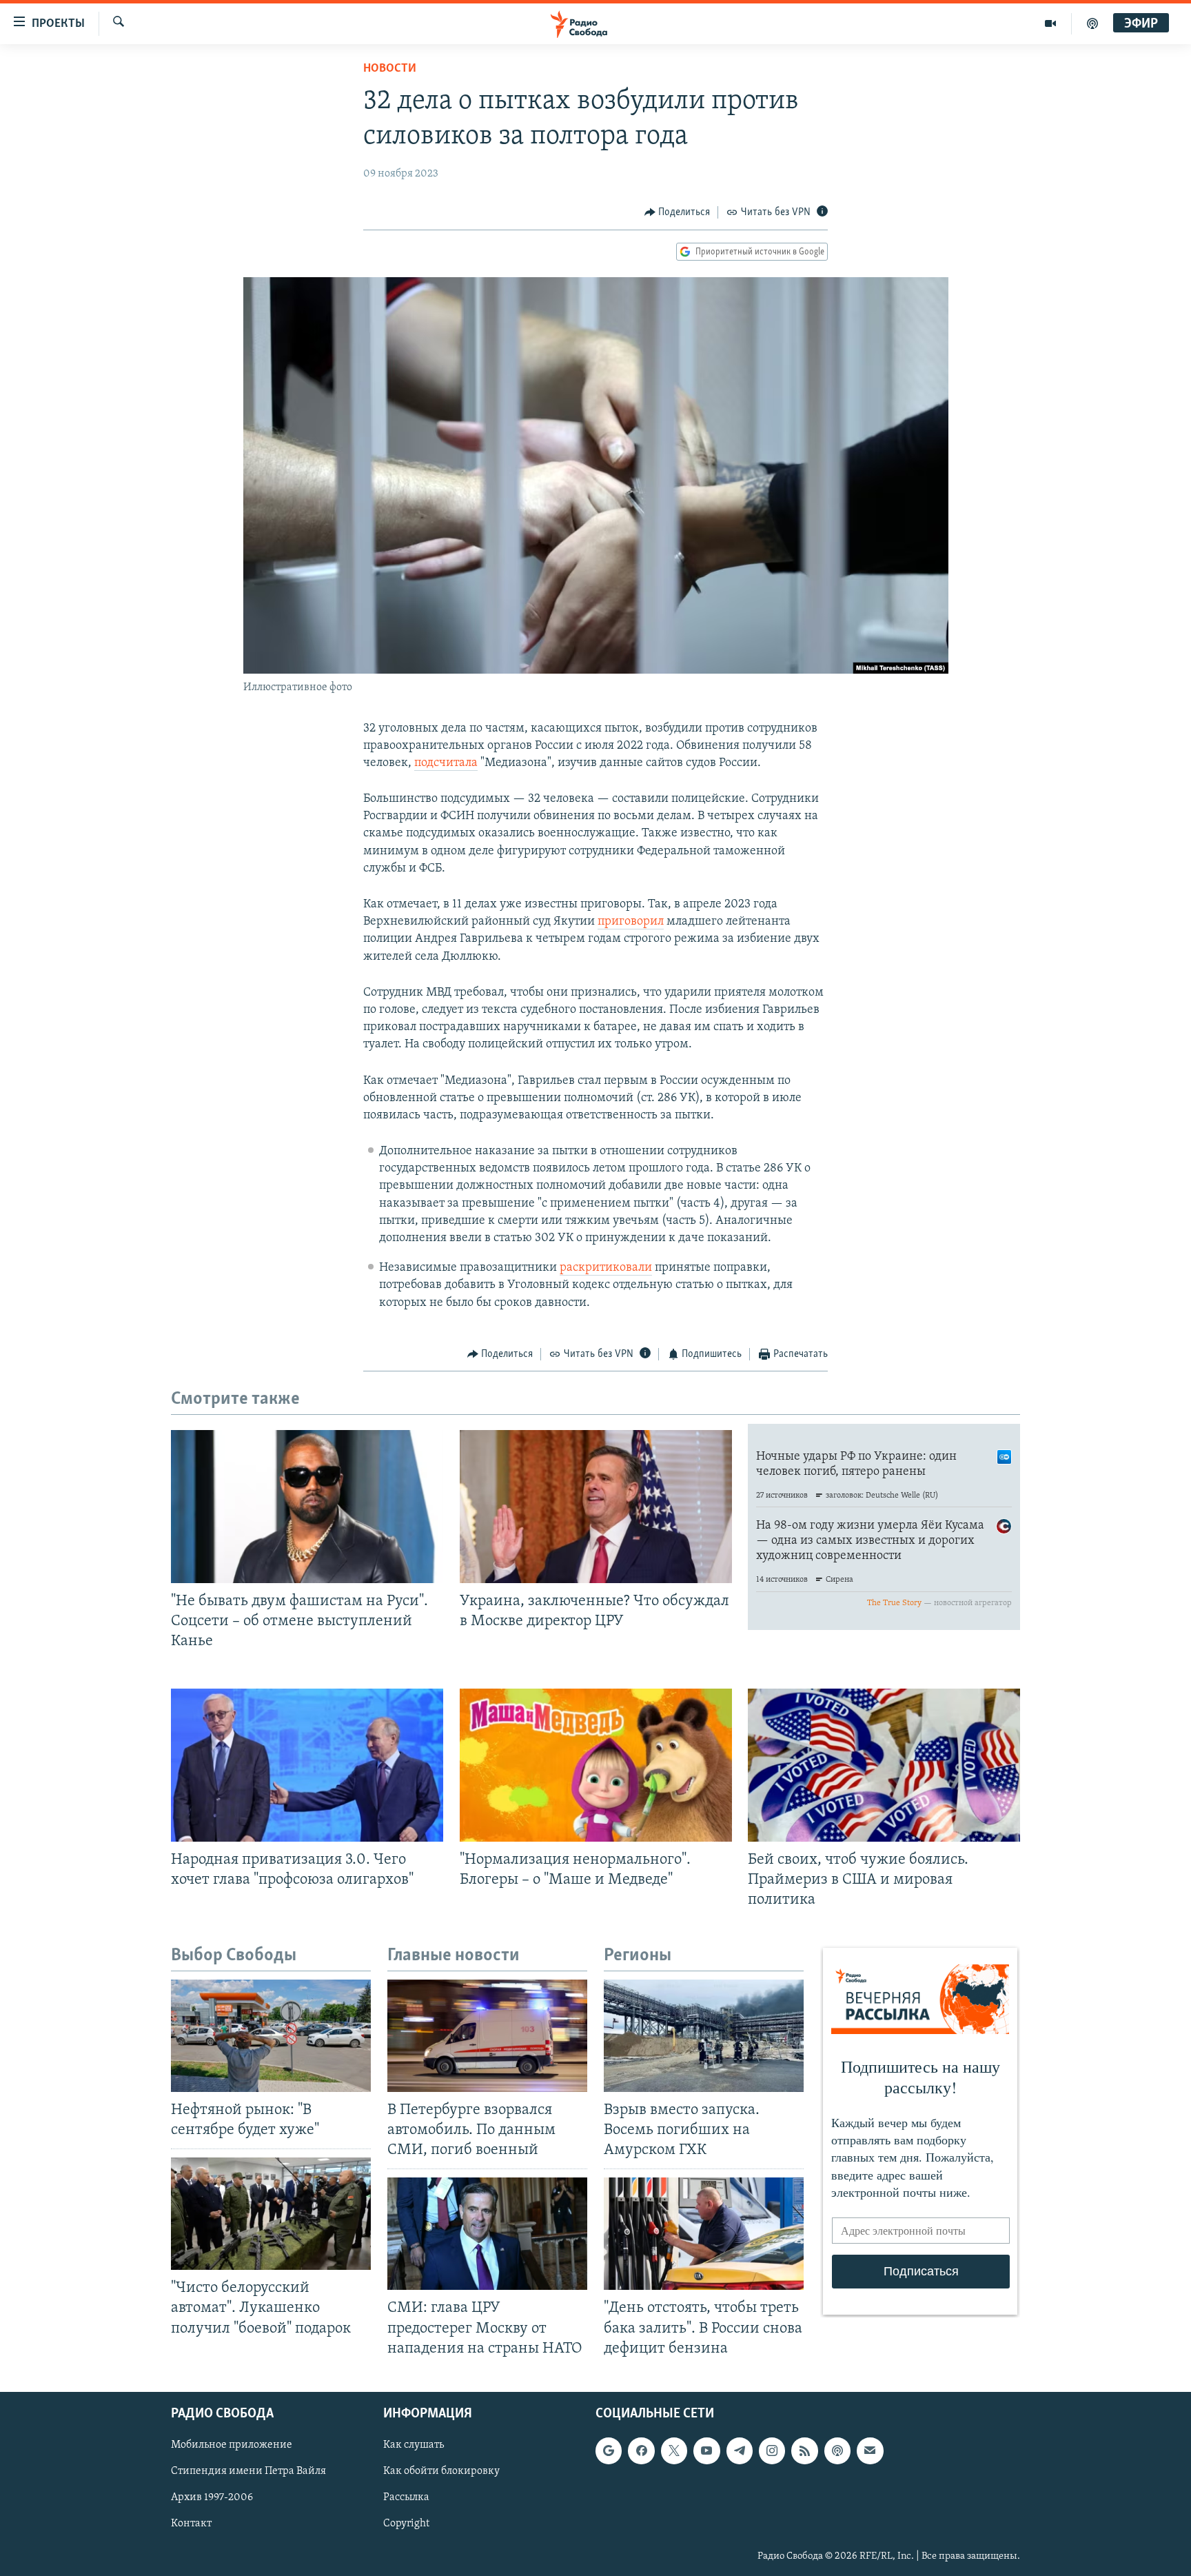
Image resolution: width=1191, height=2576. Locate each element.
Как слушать (414, 2445)
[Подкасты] (837, 2451)
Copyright (406, 2524)
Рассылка (406, 2497)
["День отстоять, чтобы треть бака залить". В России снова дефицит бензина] (704, 2234)
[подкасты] (1092, 23)
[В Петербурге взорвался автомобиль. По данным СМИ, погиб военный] (487, 2036)
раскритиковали (606, 1268)
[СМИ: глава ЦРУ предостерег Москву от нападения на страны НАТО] (487, 2234)
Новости (390, 69)
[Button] (678, 212)
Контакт (191, 2524)
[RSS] (804, 2451)
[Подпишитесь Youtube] (706, 2451)
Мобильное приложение (232, 2445)
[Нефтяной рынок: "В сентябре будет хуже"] (271, 2036)
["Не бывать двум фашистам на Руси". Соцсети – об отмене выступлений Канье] (307, 1507)
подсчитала (446, 763)
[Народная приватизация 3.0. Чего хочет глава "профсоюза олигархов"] (307, 1765)
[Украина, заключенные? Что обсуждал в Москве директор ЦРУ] (596, 1507)
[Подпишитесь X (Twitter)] (674, 2451)
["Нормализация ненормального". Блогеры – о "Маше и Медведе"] (596, 1765)
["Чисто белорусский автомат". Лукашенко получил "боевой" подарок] (271, 2214)
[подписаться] (870, 2451)
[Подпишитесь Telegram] (740, 2451)
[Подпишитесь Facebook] (641, 2451)
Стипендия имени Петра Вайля (248, 2471)
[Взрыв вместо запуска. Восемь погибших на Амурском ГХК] (704, 2036)
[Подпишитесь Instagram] (772, 2451)
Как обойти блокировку (441, 2471)
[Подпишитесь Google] (609, 2451)
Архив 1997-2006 (212, 2497)
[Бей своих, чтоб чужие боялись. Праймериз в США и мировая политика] (884, 1765)
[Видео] (1051, 23)
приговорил (631, 922)
